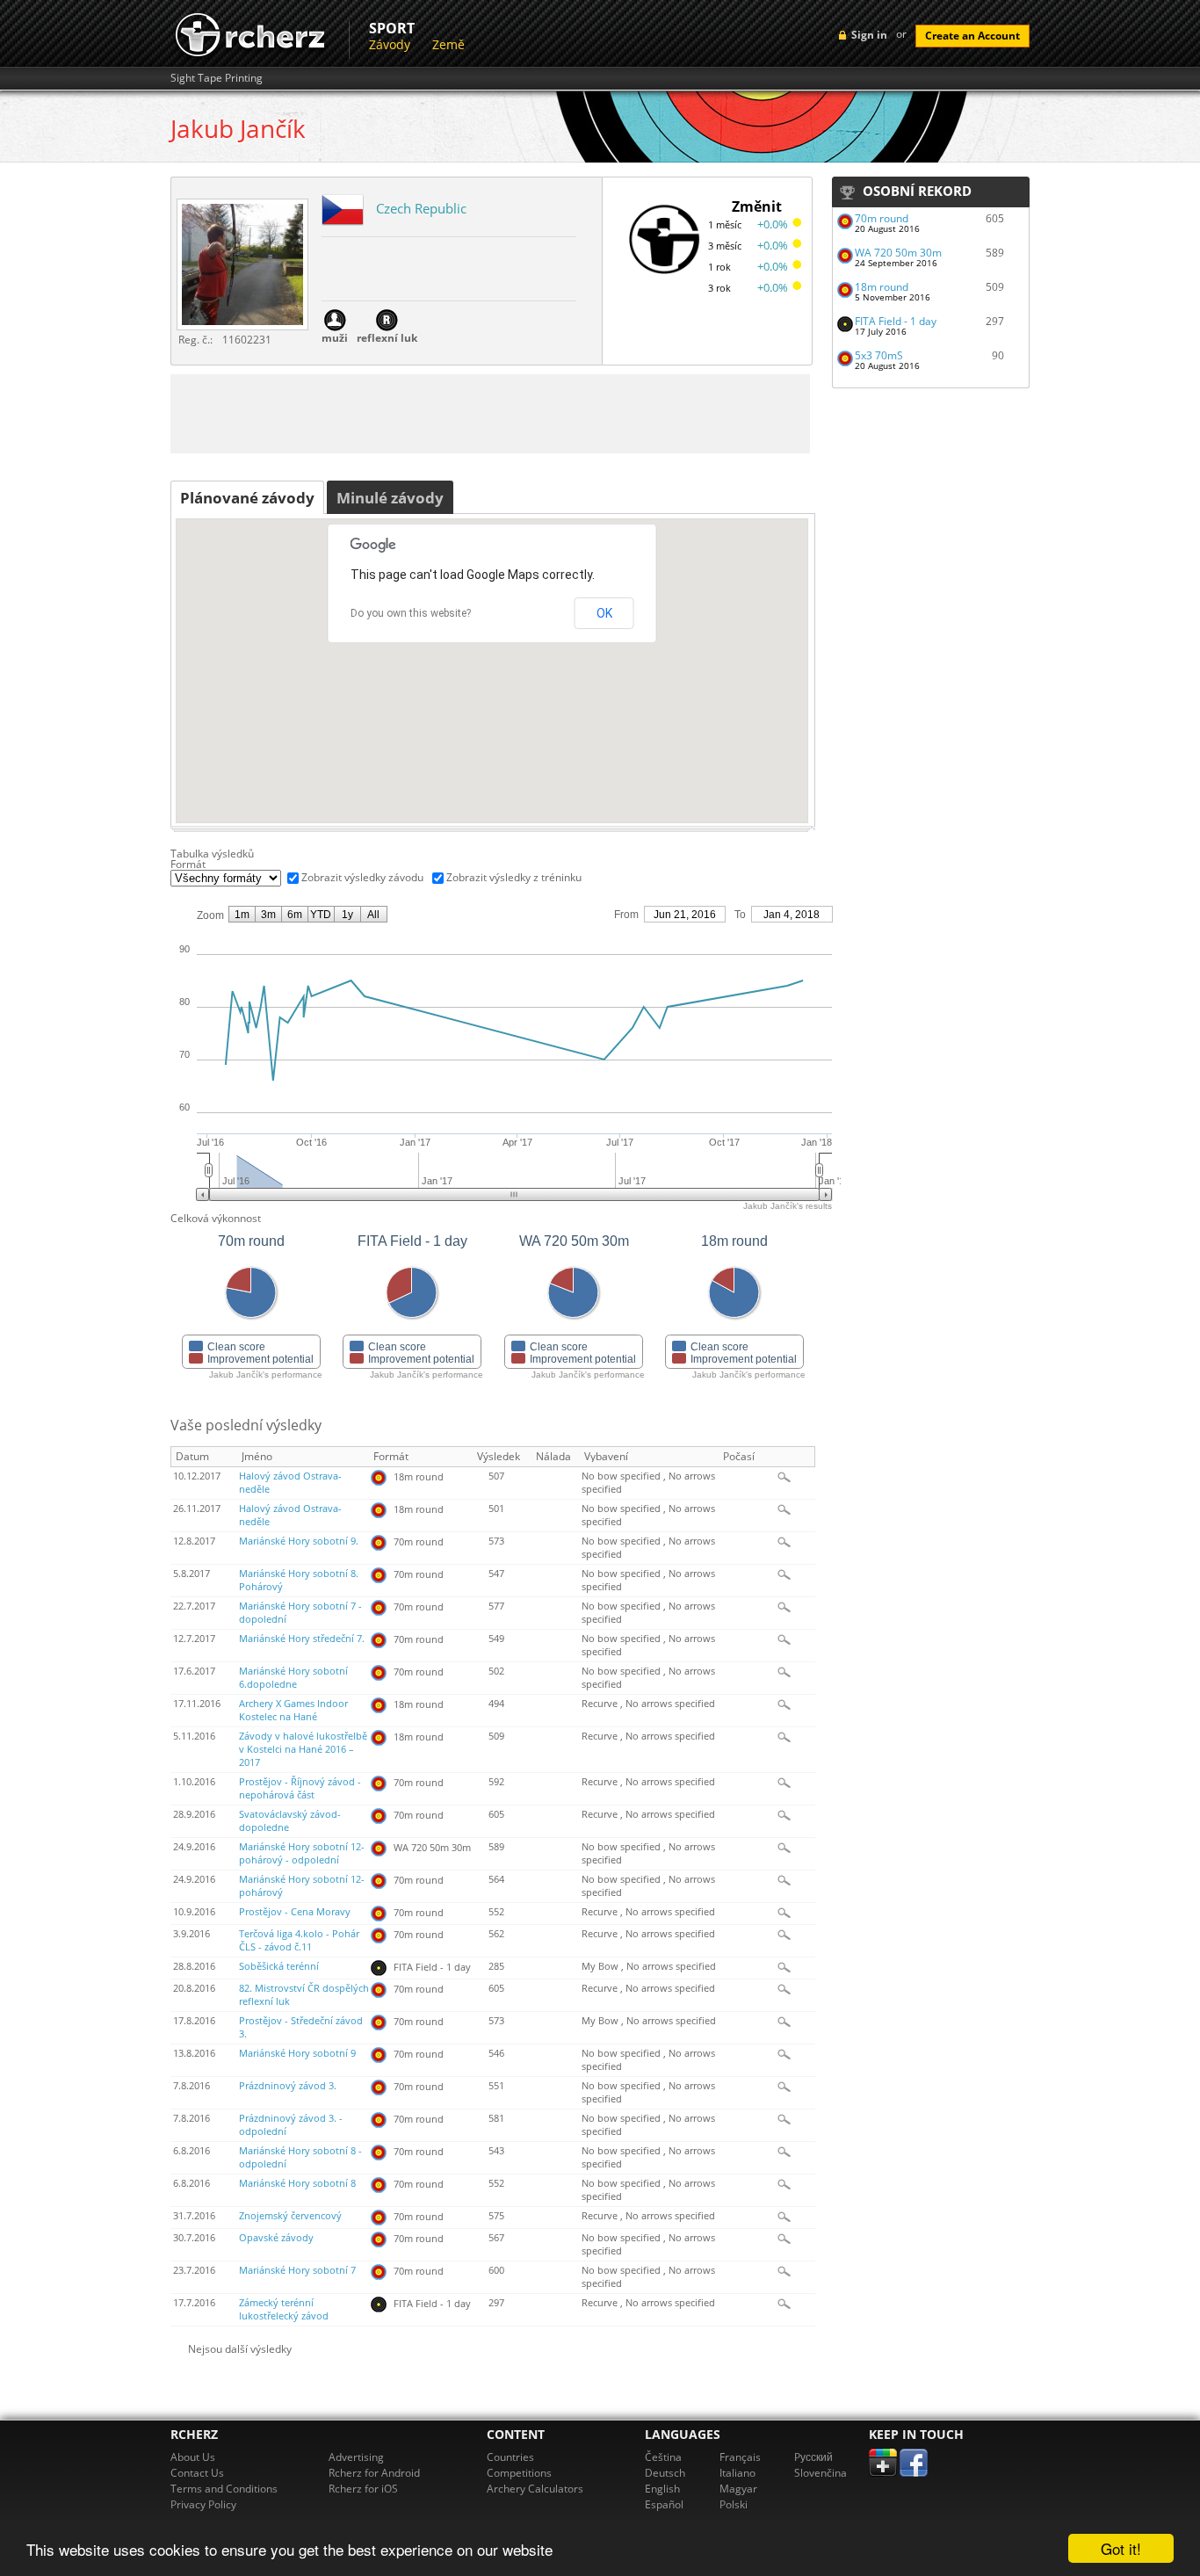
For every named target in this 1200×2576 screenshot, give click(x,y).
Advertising (356, 2457)
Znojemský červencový (290, 2216)
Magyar (738, 2489)
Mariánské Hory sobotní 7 (297, 2270)
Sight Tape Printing (217, 78)
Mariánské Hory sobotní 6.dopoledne (293, 1678)
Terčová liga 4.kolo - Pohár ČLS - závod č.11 (299, 1940)
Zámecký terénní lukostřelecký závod (284, 2309)
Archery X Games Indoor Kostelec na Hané (293, 1710)
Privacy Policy (203, 2504)
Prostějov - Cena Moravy (295, 1912)
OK (604, 613)
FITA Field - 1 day (896, 321)
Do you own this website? (411, 613)
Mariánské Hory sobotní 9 (297, 2053)
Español (664, 2504)
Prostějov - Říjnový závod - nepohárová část (300, 1788)
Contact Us (197, 2473)
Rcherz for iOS (363, 2489)
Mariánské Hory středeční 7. (302, 1639)
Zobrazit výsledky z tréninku (514, 877)
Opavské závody (276, 2238)
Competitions (519, 2473)
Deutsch (665, 2473)
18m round (882, 287)
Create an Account (972, 36)
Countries (510, 2457)
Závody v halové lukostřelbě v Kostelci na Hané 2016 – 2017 (303, 1749)
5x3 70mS (879, 355)
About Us (193, 2457)
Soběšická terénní (279, 1966)
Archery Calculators (535, 2489)
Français (740, 2457)
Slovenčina (820, 2473)
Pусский (813, 2457)
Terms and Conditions (224, 2489)
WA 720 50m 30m (898, 253)
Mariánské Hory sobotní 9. (299, 1541)
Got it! (1121, 2548)
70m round (882, 218)
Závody (390, 44)
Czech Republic (421, 208)
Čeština (663, 2457)
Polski (734, 2504)
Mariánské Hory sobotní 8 (297, 2183)
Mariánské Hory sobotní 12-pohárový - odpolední (302, 1853)
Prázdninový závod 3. (288, 2086)
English (662, 2489)
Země (448, 44)
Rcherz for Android (374, 2473)
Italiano (737, 2473)
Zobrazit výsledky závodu (362, 877)
